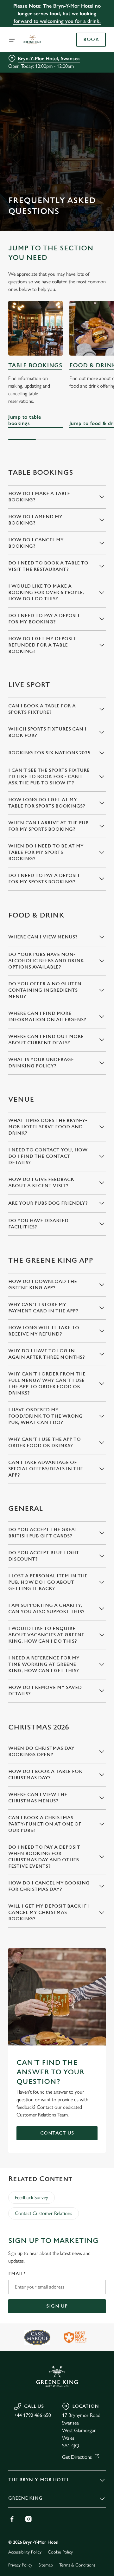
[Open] (12, 40)
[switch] (98, 1297)
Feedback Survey (32, 2197)
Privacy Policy (20, 2565)
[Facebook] (12, 2519)
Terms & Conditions (77, 2565)
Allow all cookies (57, 1382)
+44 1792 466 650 (32, 2415)
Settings (85, 1362)
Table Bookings (35, 366)
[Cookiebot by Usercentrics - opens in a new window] (80, 1168)
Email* (17, 2274)
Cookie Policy (60, 2552)
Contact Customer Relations (44, 2213)
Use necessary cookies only (57, 1403)
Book (91, 40)
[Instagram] (28, 2519)
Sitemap (46, 2565)
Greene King (25, 2498)
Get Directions (77, 2457)
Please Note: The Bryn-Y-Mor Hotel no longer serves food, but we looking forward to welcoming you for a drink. (57, 13)
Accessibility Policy (25, 2552)
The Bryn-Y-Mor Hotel (39, 2480)
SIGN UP (57, 2306)
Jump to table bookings (36, 328)
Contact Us (57, 2133)
